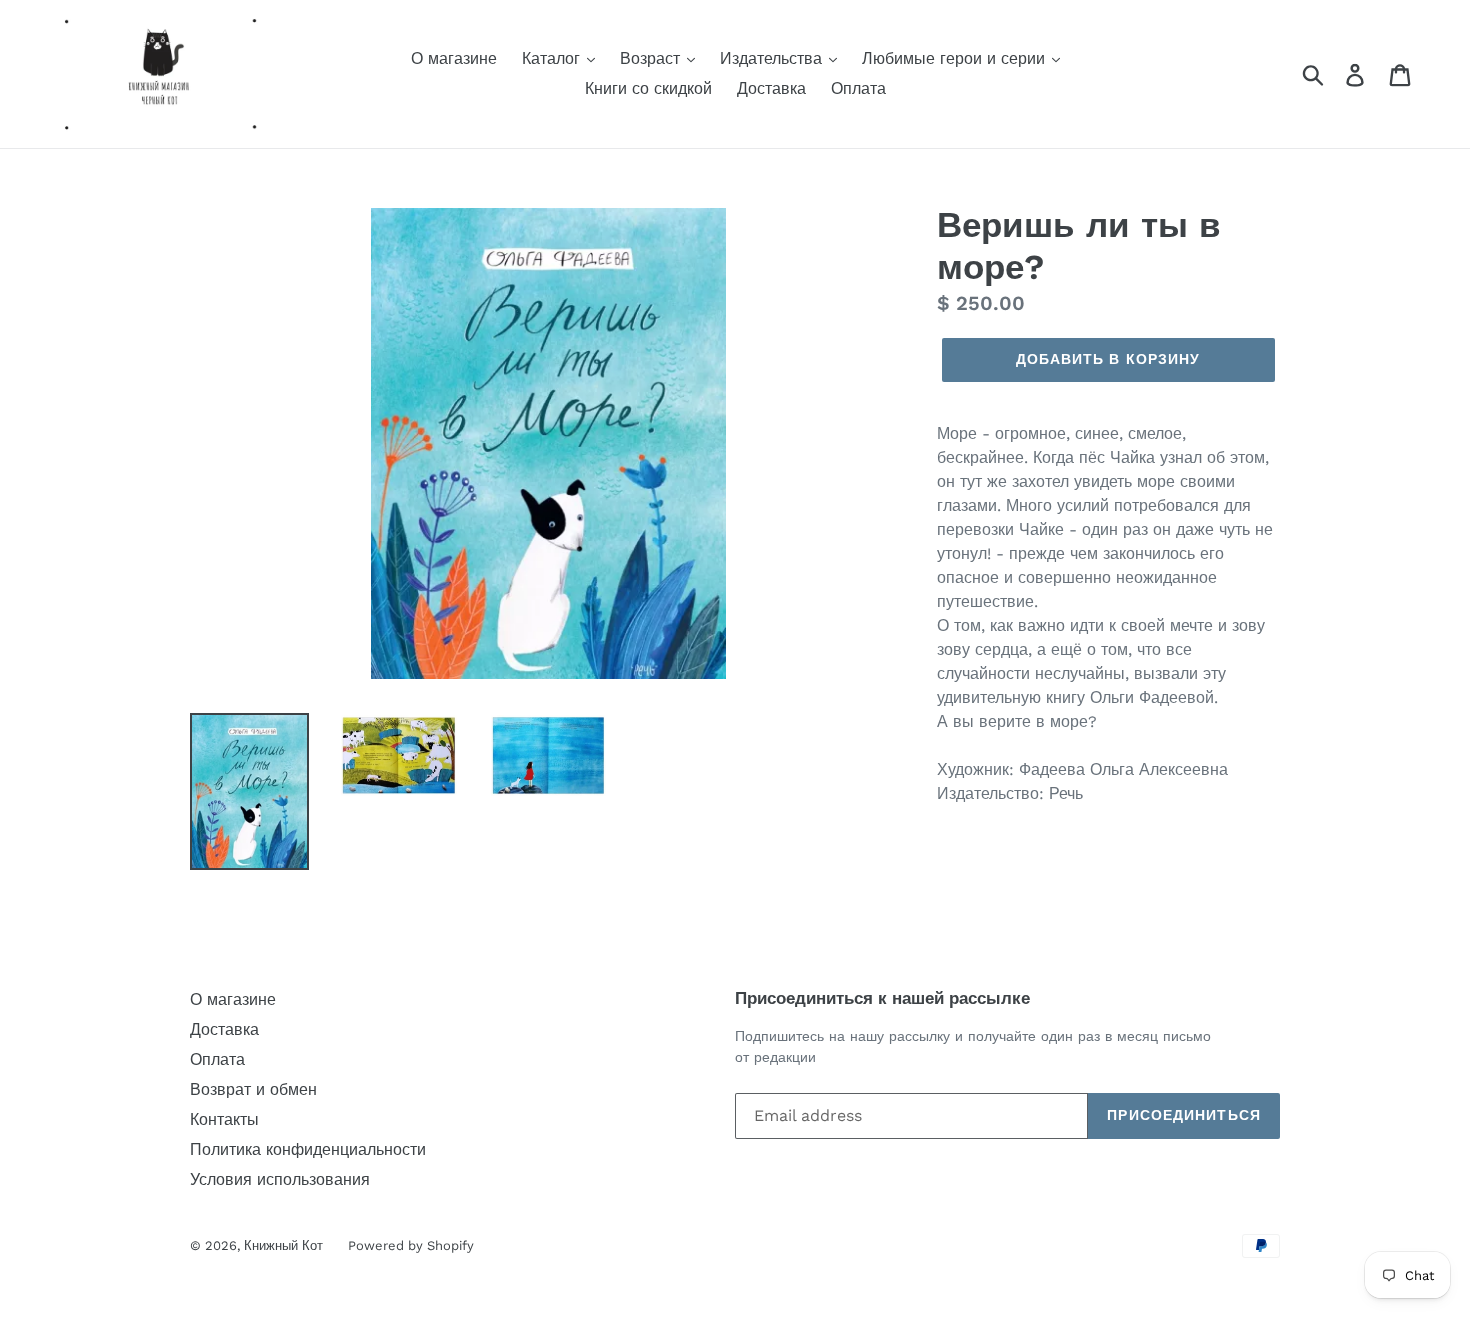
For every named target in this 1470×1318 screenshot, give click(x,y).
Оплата (858, 88)
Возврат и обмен (253, 1089)
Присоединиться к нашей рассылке (882, 998)
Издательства (773, 58)
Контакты (224, 1119)
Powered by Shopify (411, 1245)
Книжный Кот (283, 1245)
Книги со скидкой (648, 88)
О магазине (454, 58)
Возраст (652, 58)
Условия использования (280, 1179)
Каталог (553, 58)
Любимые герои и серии (956, 58)
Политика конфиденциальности (308, 1149)
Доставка (771, 88)
